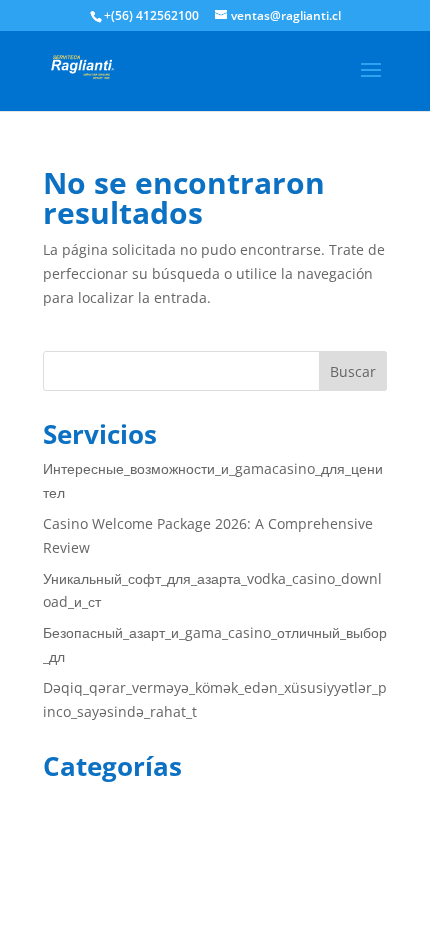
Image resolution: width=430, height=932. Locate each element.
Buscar (353, 371)
